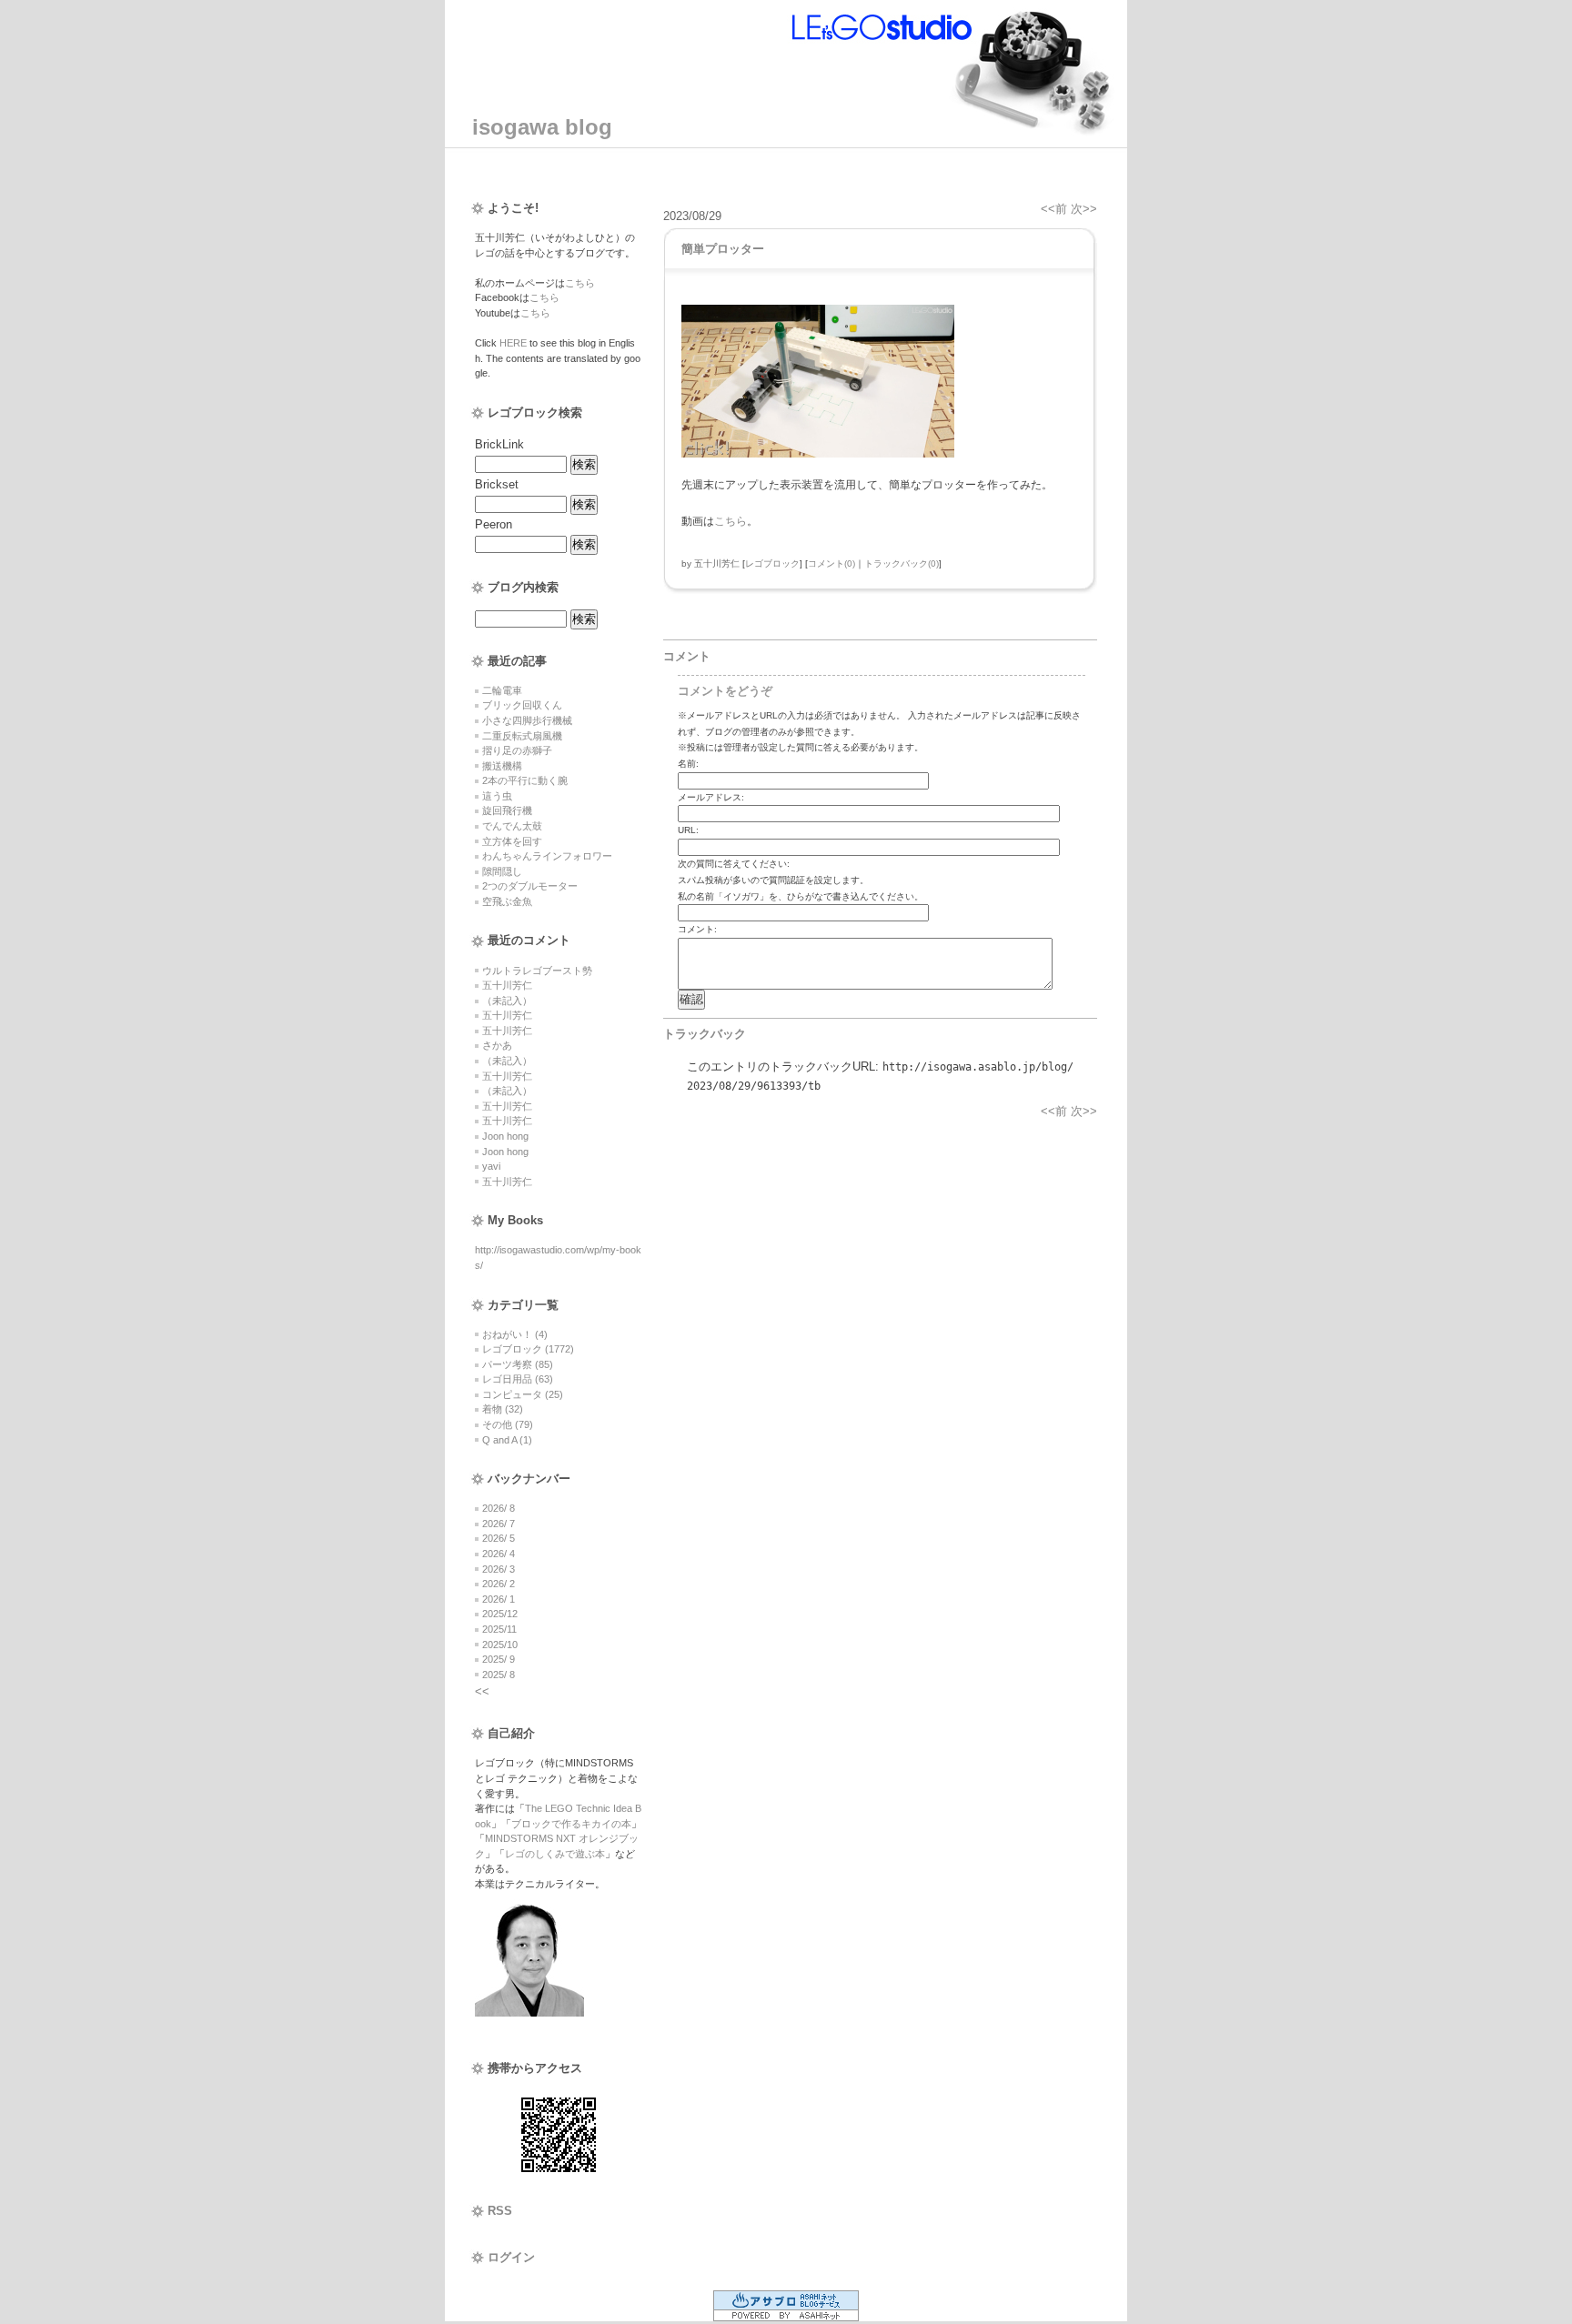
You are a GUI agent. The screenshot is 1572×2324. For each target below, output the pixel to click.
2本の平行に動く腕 (525, 780)
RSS (500, 2211)
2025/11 (499, 1629)
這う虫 (497, 796)
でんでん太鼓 (512, 826)
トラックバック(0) (902, 563)
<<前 (1056, 209)
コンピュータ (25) (523, 1394)
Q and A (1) (507, 1440)
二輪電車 (502, 690)
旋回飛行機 (507, 810)
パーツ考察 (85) (518, 1364)
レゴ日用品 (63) (518, 1379)
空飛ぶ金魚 (507, 901)
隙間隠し (502, 871)
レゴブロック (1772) (528, 1349)
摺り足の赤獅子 (517, 750)
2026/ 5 (499, 1538)
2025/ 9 (499, 1659)
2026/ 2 (499, 1584)
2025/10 (500, 1645)
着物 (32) (503, 1409)
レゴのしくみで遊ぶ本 (555, 1854)
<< (482, 1691)
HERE (513, 343)
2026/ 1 (499, 1599)
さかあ (497, 1045)
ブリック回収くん (522, 705)
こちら (580, 283)
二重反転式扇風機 (522, 736)
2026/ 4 (499, 1554)
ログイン (511, 2257)
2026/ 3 (499, 1569)
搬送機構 (502, 766)
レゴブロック (772, 563)
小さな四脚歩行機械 (527, 720)
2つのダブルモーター (530, 886)
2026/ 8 (499, 1508)
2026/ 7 (499, 1524)
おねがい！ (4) (515, 1334)
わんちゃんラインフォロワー (547, 856)
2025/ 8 (499, 1675)
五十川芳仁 (507, 985)
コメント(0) (831, 563)
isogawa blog (542, 127)
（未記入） (507, 1001)
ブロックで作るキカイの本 (571, 1824)
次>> (1084, 209)
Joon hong (505, 1136)
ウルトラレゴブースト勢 (537, 971)
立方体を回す (512, 841)
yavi (491, 1166)
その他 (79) (508, 1424)
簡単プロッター (723, 249)
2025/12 (500, 1614)
